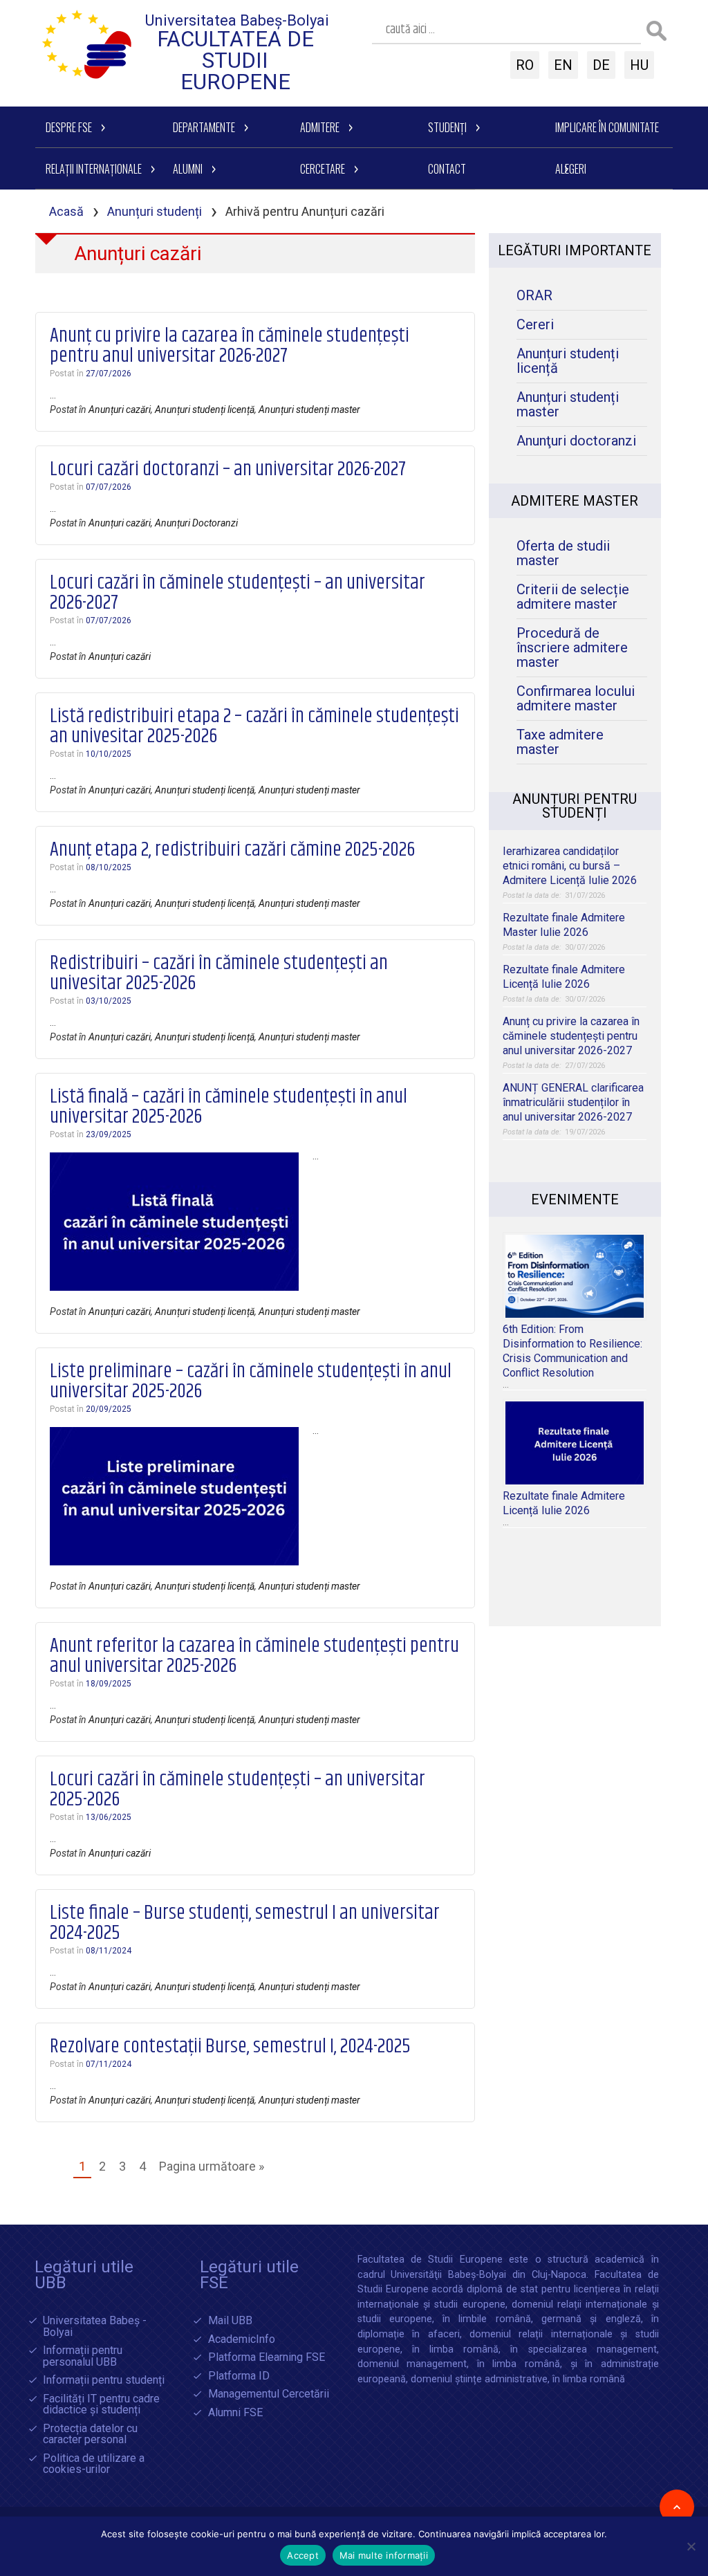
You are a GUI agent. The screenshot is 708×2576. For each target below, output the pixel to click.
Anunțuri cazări (120, 410)
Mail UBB (230, 2321)
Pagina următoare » (212, 2166)
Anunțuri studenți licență (205, 410)
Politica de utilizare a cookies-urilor (94, 2464)
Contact (447, 169)
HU (639, 65)
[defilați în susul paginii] (677, 2507)
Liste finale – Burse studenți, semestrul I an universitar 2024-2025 (245, 1923)
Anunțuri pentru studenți (575, 806)
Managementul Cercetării (269, 2394)
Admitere (320, 127)
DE (601, 65)
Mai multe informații (384, 2555)
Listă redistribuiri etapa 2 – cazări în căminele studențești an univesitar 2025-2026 (254, 727)
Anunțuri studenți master (309, 410)
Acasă (66, 211)
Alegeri (571, 169)
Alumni (188, 169)
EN (563, 65)
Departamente (204, 127)
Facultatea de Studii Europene (235, 61)
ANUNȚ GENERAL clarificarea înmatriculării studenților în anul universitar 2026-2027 (573, 1102)
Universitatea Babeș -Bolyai (95, 2327)
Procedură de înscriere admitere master (572, 648)
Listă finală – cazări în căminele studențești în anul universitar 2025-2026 (229, 1107)
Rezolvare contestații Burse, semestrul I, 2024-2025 (230, 2047)
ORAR (534, 296)
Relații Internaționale (94, 169)
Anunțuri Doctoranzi (196, 523)
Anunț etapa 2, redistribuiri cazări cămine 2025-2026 (232, 850)
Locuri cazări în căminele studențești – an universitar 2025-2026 (237, 1790)
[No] (691, 2546)
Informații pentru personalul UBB (83, 2356)
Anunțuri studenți (155, 211)
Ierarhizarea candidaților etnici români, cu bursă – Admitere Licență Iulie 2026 (570, 866)
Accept (303, 2555)
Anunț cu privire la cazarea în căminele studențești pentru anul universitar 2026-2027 (230, 346)
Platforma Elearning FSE (267, 2358)
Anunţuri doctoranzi (576, 441)
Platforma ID (239, 2376)
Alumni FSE (235, 2413)
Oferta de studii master (563, 553)
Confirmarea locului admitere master (576, 699)
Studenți (447, 127)
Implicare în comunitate (607, 127)
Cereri (535, 325)
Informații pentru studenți (104, 2381)
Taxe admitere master (560, 742)
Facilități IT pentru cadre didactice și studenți (101, 2405)
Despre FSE (69, 127)
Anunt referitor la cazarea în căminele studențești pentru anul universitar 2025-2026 (254, 1656)
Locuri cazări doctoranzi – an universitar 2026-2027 (228, 470)
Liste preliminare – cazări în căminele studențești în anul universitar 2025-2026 (251, 1382)
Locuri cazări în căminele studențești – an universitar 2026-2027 (237, 593)
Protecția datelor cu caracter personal (90, 2435)
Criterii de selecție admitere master (573, 597)
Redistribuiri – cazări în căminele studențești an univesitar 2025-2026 (219, 974)
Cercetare (323, 169)
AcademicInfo (242, 2340)
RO (525, 65)
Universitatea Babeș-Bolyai (237, 20)
